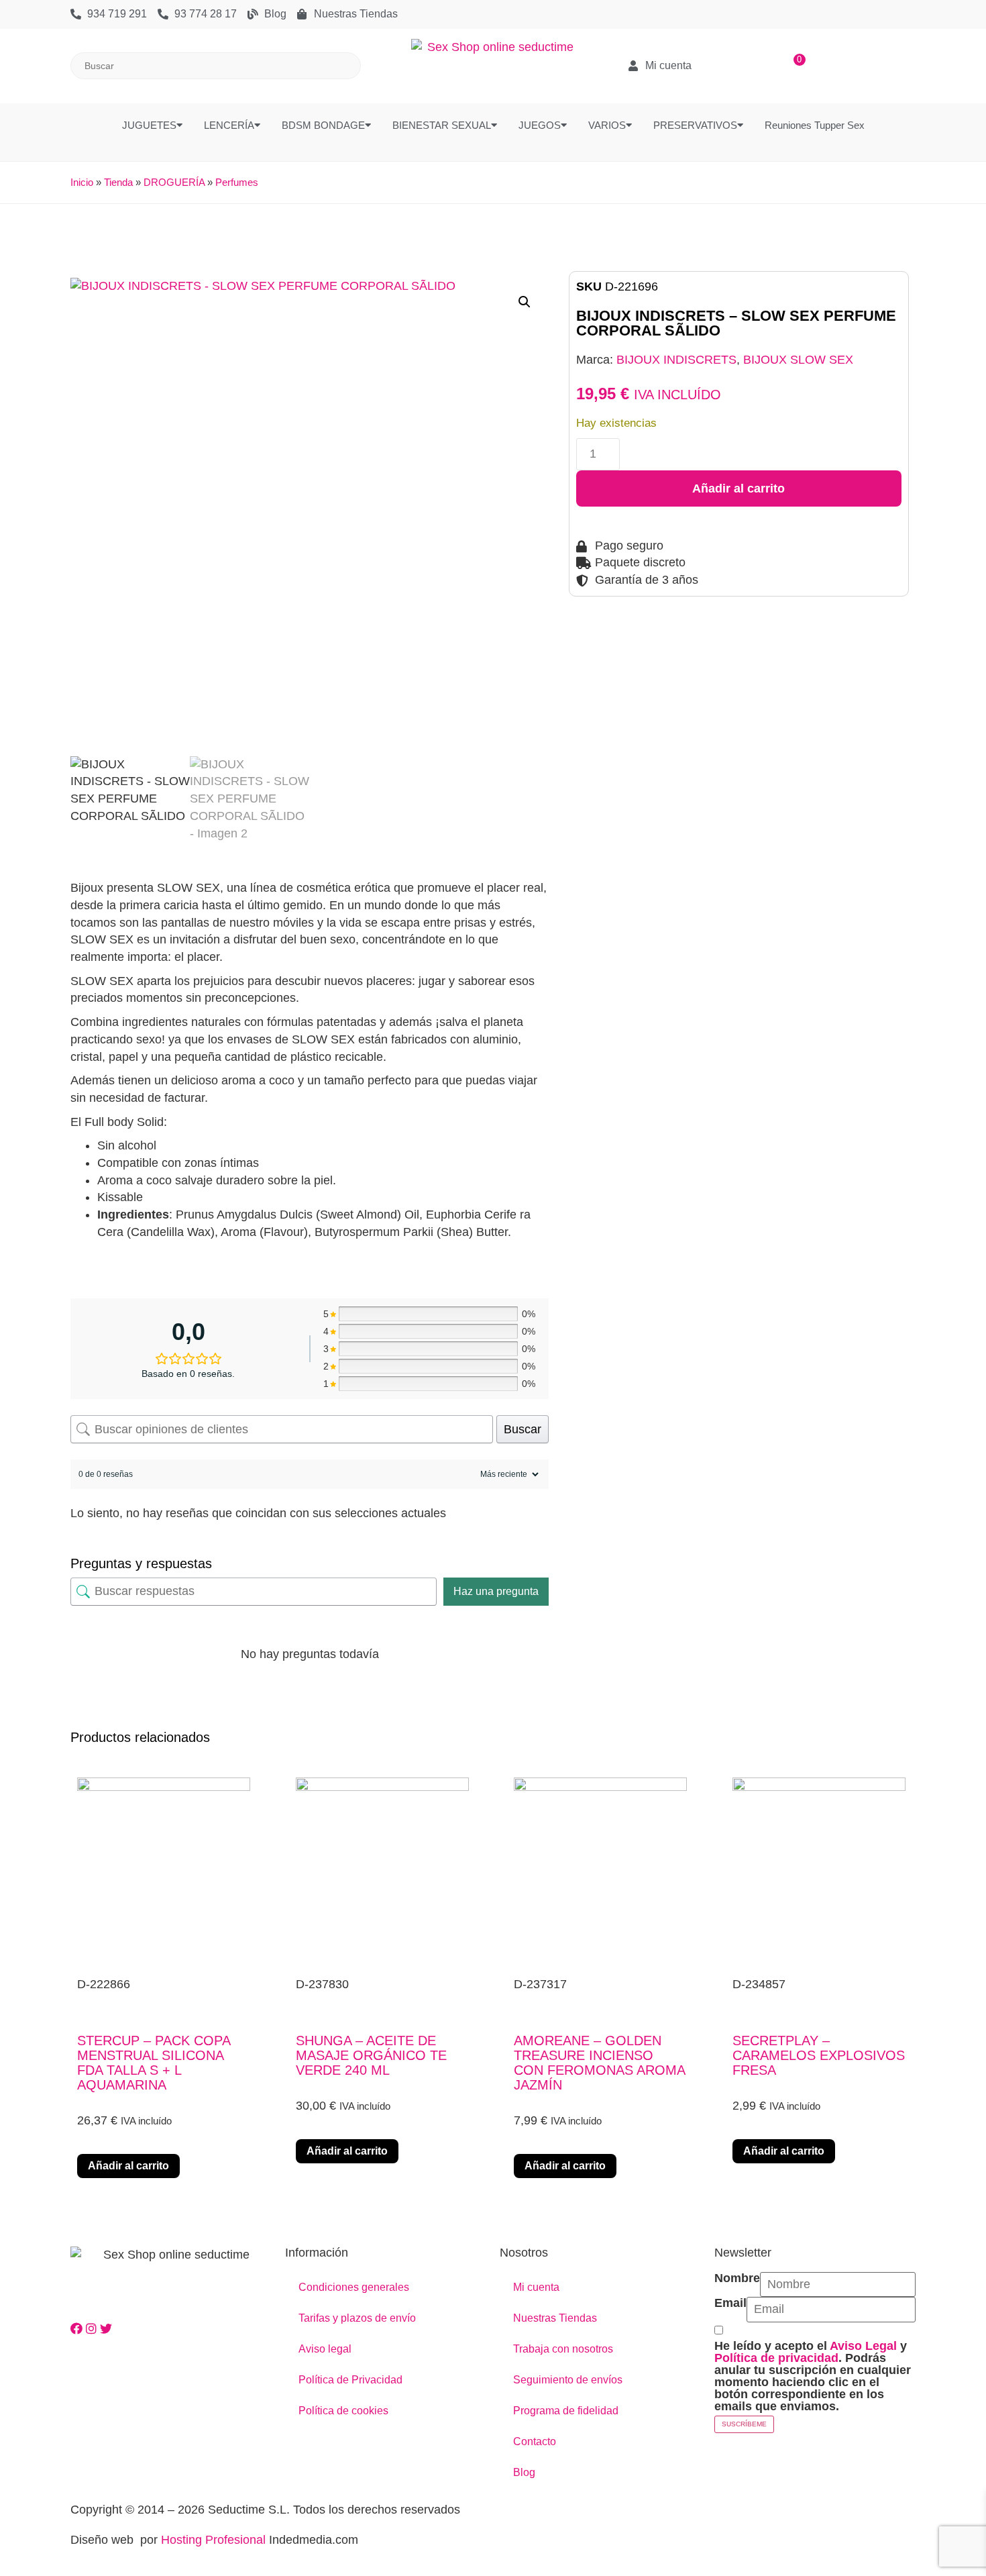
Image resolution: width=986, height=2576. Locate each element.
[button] (525, 302)
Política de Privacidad (350, 2380)
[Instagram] (93, 2329)
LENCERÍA (229, 125)
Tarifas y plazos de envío (357, 2318)
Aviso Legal (863, 2346)
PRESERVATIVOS (695, 125)
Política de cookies (343, 2411)
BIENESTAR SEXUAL (442, 125)
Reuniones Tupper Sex (815, 125)
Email (730, 2303)
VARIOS (607, 125)
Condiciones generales (354, 2287)
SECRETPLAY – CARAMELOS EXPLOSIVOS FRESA (819, 2055)
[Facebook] (78, 2329)
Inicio (82, 182)
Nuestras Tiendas (555, 2318)
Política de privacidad (776, 2358)
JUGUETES (149, 125)
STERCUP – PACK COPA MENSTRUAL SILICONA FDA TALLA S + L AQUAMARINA (154, 2063)
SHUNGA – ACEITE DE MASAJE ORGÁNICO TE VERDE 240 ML (371, 2055)
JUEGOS (540, 125)
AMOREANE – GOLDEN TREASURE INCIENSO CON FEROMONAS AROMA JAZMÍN (599, 2063)
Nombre (737, 2278)
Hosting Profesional (213, 2540)
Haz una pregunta (496, 1591)
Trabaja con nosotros (563, 2349)
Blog (524, 2472)
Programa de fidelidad (566, 2411)
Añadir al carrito (738, 488)
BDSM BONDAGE (323, 125)
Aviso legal (325, 2349)
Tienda (118, 182)
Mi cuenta (536, 2287)
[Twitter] (106, 2329)
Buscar (523, 1429)
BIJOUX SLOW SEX (798, 360)
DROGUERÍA (174, 182)
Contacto (535, 2441)
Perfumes (237, 182)
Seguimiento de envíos (568, 2380)
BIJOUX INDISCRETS (676, 360)
